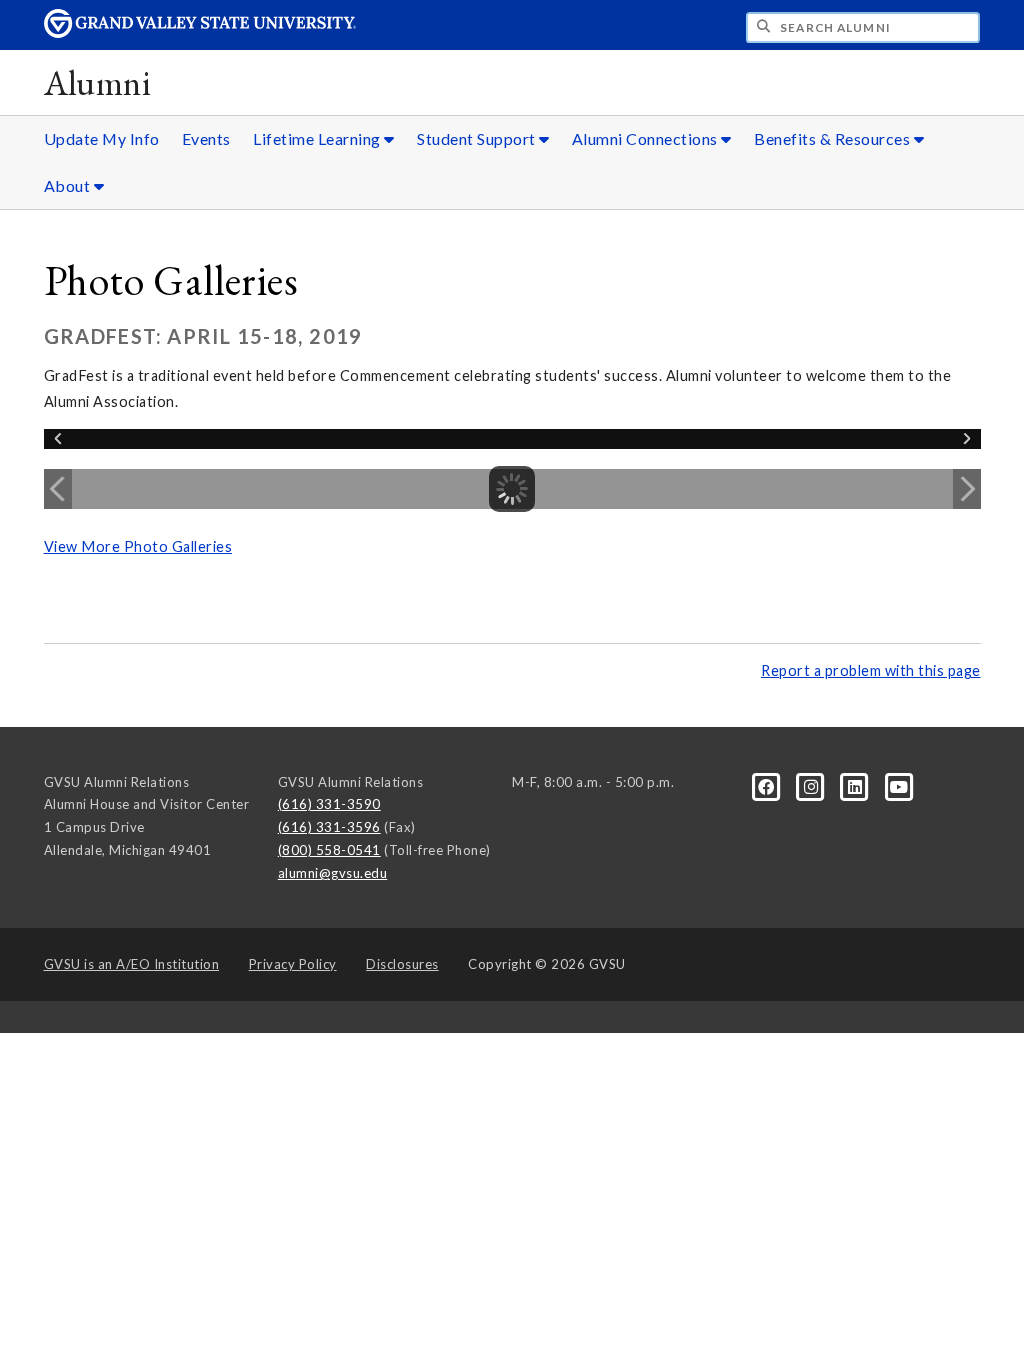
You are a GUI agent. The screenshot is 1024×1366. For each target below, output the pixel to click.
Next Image (967, 489)
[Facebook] (768, 785)
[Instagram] (813, 785)
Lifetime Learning (318, 138)
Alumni (98, 82)
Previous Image (58, 489)
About (69, 185)
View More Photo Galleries (138, 546)
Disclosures (402, 964)
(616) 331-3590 (329, 804)
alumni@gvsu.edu (333, 873)
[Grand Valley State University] (200, 32)
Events (206, 138)
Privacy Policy (293, 964)
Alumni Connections (647, 138)
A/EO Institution (132, 964)
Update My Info (102, 138)
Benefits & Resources (834, 138)
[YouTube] (899, 785)
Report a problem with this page (871, 670)
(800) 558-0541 (329, 850)
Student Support (478, 138)
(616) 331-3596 (329, 827)
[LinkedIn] (857, 785)
